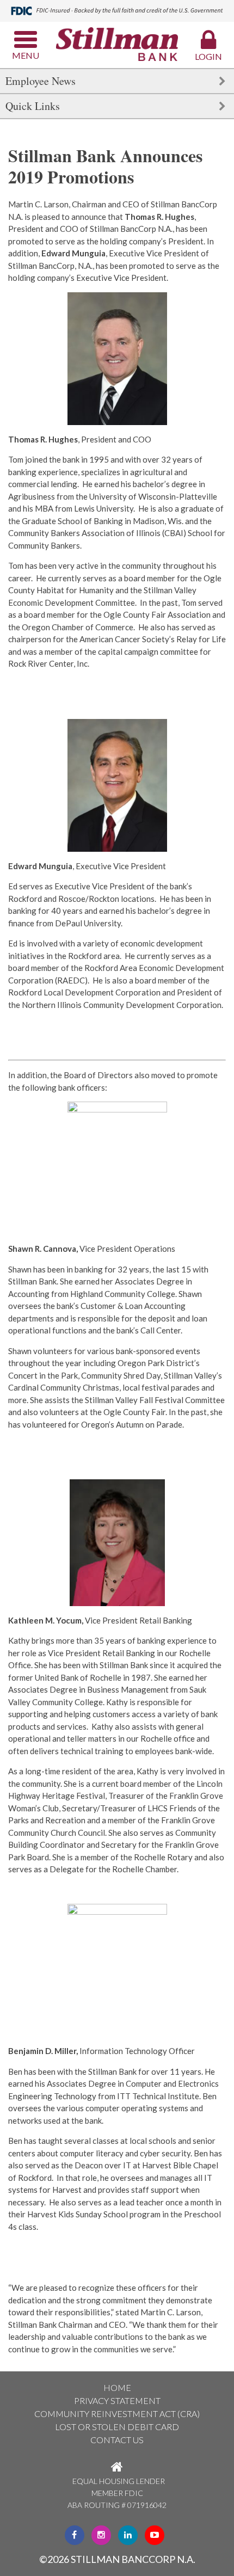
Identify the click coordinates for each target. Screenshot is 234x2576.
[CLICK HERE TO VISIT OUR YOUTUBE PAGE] (155, 2534)
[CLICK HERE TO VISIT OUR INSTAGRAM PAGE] (101, 2534)
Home (117, 2387)
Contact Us (117, 2440)
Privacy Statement (117, 2400)
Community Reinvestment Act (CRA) (117, 2414)
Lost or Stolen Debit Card (117, 2427)
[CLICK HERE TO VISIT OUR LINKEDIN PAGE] (128, 2534)
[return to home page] (117, 45)
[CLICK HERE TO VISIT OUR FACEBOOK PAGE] (75, 2534)
